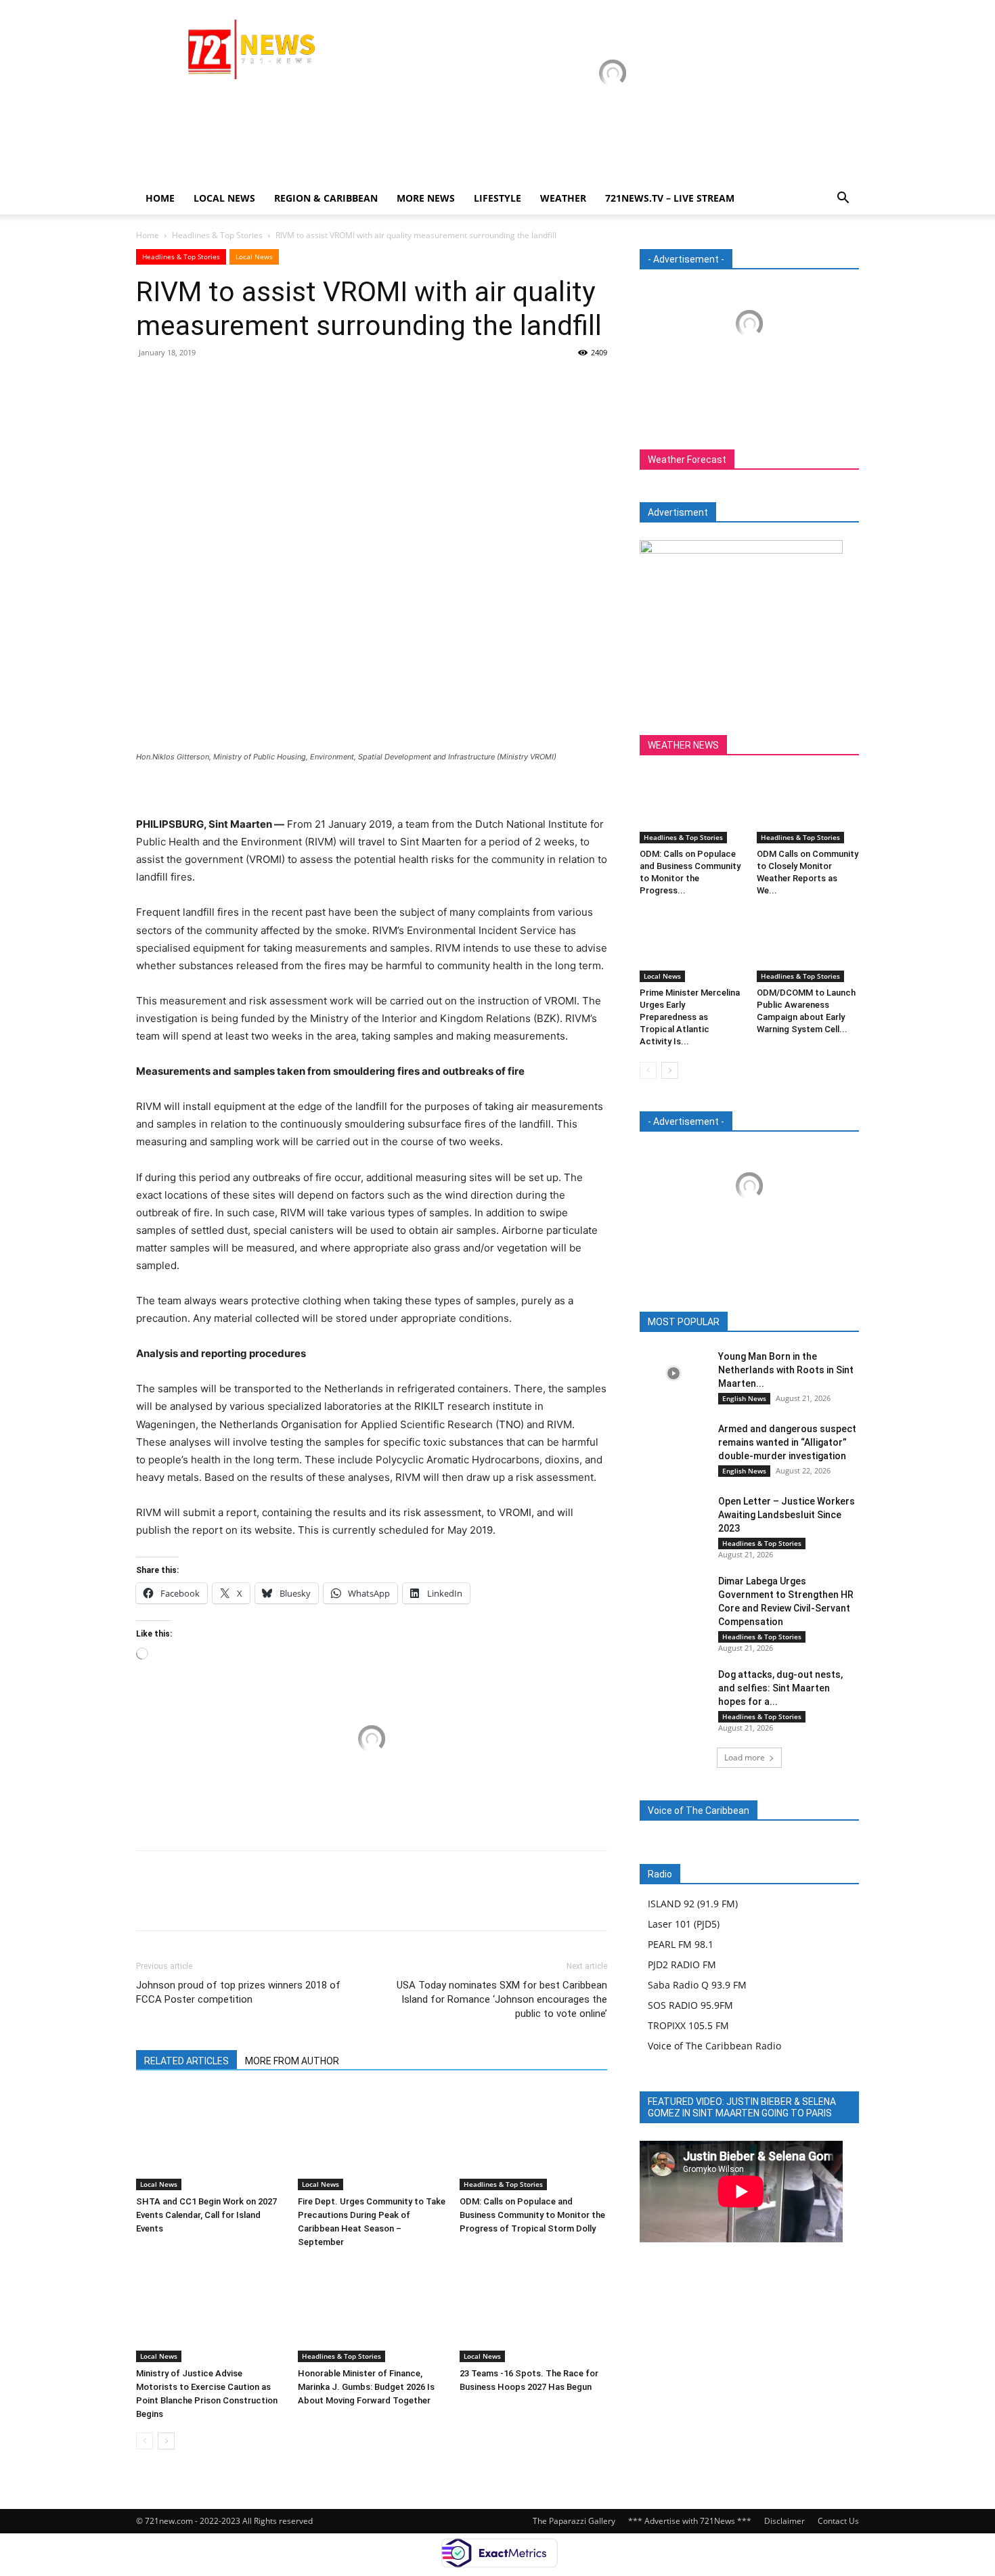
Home (160, 198)
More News (426, 198)
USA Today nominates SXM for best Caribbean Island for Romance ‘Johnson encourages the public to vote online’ (502, 1999)
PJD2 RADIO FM (682, 1964)
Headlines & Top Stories (217, 235)
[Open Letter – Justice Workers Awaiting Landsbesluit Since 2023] (673, 1518)
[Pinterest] (212, 383)
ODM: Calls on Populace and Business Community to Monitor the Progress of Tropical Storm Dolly (532, 2215)
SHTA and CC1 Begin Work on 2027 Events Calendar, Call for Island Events (206, 2215)
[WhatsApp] (243, 383)
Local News (224, 198)
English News (744, 1398)
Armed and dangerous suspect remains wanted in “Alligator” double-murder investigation (787, 1442)
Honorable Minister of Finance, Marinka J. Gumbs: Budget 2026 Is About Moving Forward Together (366, 2387)
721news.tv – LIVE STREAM (670, 198)
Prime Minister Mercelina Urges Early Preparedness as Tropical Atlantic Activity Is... (690, 1017)
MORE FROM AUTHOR (292, 2061)
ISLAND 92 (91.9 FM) (693, 1904)
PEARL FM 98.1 (681, 1944)
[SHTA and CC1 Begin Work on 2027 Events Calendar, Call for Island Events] (210, 2139)
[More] (275, 383)
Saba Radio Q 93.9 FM (697, 1985)
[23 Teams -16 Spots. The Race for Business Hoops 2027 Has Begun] (533, 2311)
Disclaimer (784, 2521)
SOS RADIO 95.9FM (690, 2005)
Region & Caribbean (326, 198)
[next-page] (166, 2441)
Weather (563, 198)
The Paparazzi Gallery (574, 2521)
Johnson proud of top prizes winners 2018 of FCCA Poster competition (238, 1992)
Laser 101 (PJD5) (684, 1924)
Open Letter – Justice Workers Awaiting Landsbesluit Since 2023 (787, 1515)
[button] (843, 199)
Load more (745, 1757)
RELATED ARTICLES (186, 2061)
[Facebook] (150, 383)
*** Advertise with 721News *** (690, 2521)
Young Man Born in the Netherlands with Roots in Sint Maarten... (786, 1370)
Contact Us (838, 2521)
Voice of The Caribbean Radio (714, 2046)
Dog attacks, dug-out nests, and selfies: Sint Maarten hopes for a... (780, 1688)
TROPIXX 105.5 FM (688, 2025)
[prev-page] (145, 2441)
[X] (181, 383)
